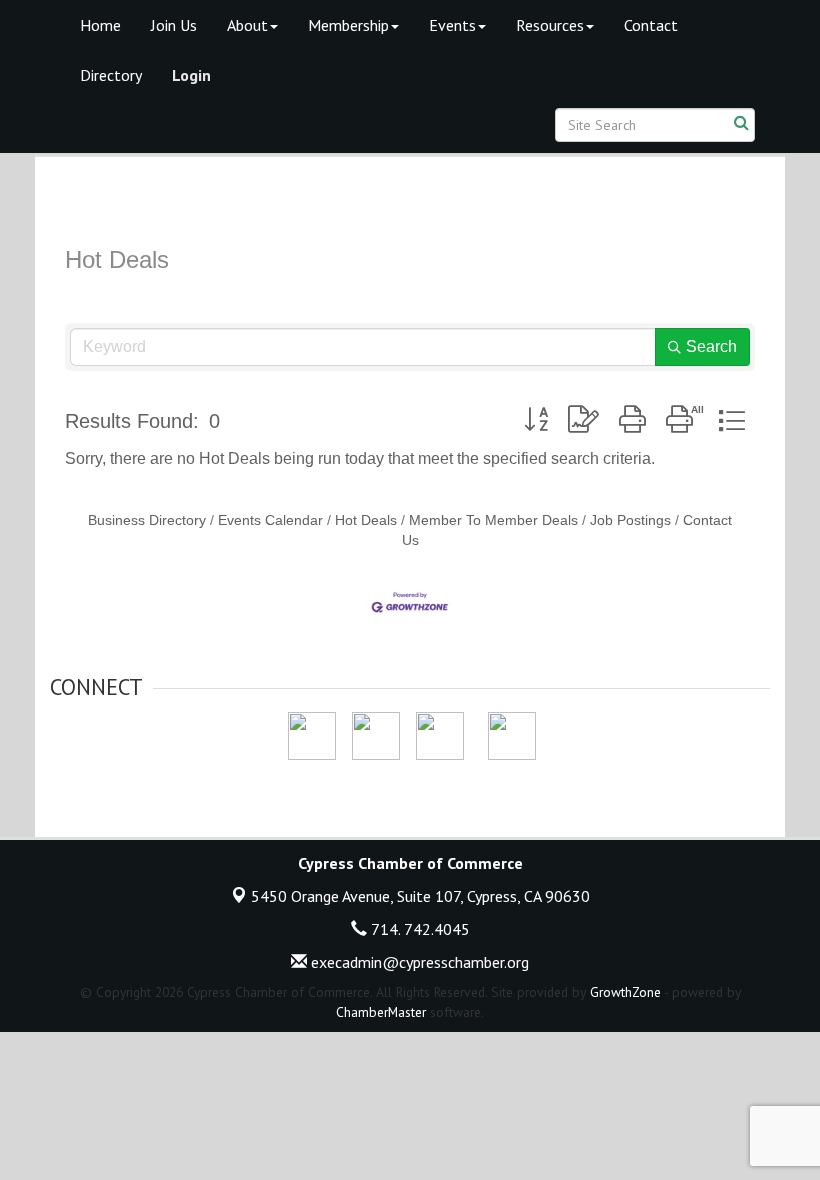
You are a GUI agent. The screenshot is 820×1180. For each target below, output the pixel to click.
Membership (348, 25)
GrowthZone (625, 992)
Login (191, 75)
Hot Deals (366, 520)
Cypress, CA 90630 (420, 896)
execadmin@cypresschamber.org (418, 962)
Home (100, 25)
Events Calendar (270, 520)
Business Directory (147, 520)
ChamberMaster (381, 1012)
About (247, 25)
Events (452, 25)
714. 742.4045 (418, 929)
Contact (651, 25)
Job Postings (630, 520)
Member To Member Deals (493, 520)
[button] (536, 420)
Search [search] (711, 346)
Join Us (174, 25)
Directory (111, 75)
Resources (550, 25)
